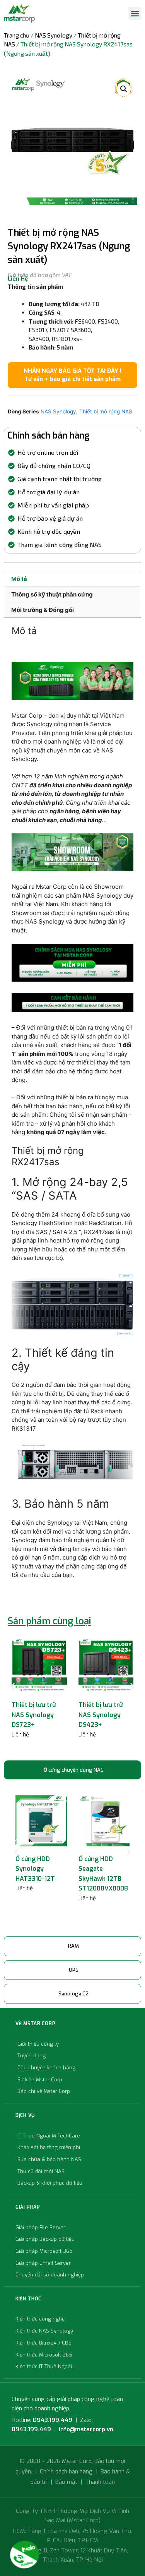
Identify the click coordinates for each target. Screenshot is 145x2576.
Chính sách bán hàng (66, 2471)
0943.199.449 (53, 2420)
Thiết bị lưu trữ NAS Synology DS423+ (101, 1715)
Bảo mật (66, 2482)
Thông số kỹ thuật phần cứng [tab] (52, 594)
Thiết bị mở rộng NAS (106, 411)
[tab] (72, 1770)
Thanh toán (100, 2482)
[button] (135, 13)
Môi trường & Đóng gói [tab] (43, 610)
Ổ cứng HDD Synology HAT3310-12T (35, 1869)
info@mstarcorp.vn (86, 2429)
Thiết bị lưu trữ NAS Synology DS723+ (34, 1715)
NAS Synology (54, 35)
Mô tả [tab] (19, 579)
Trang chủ (17, 35)
